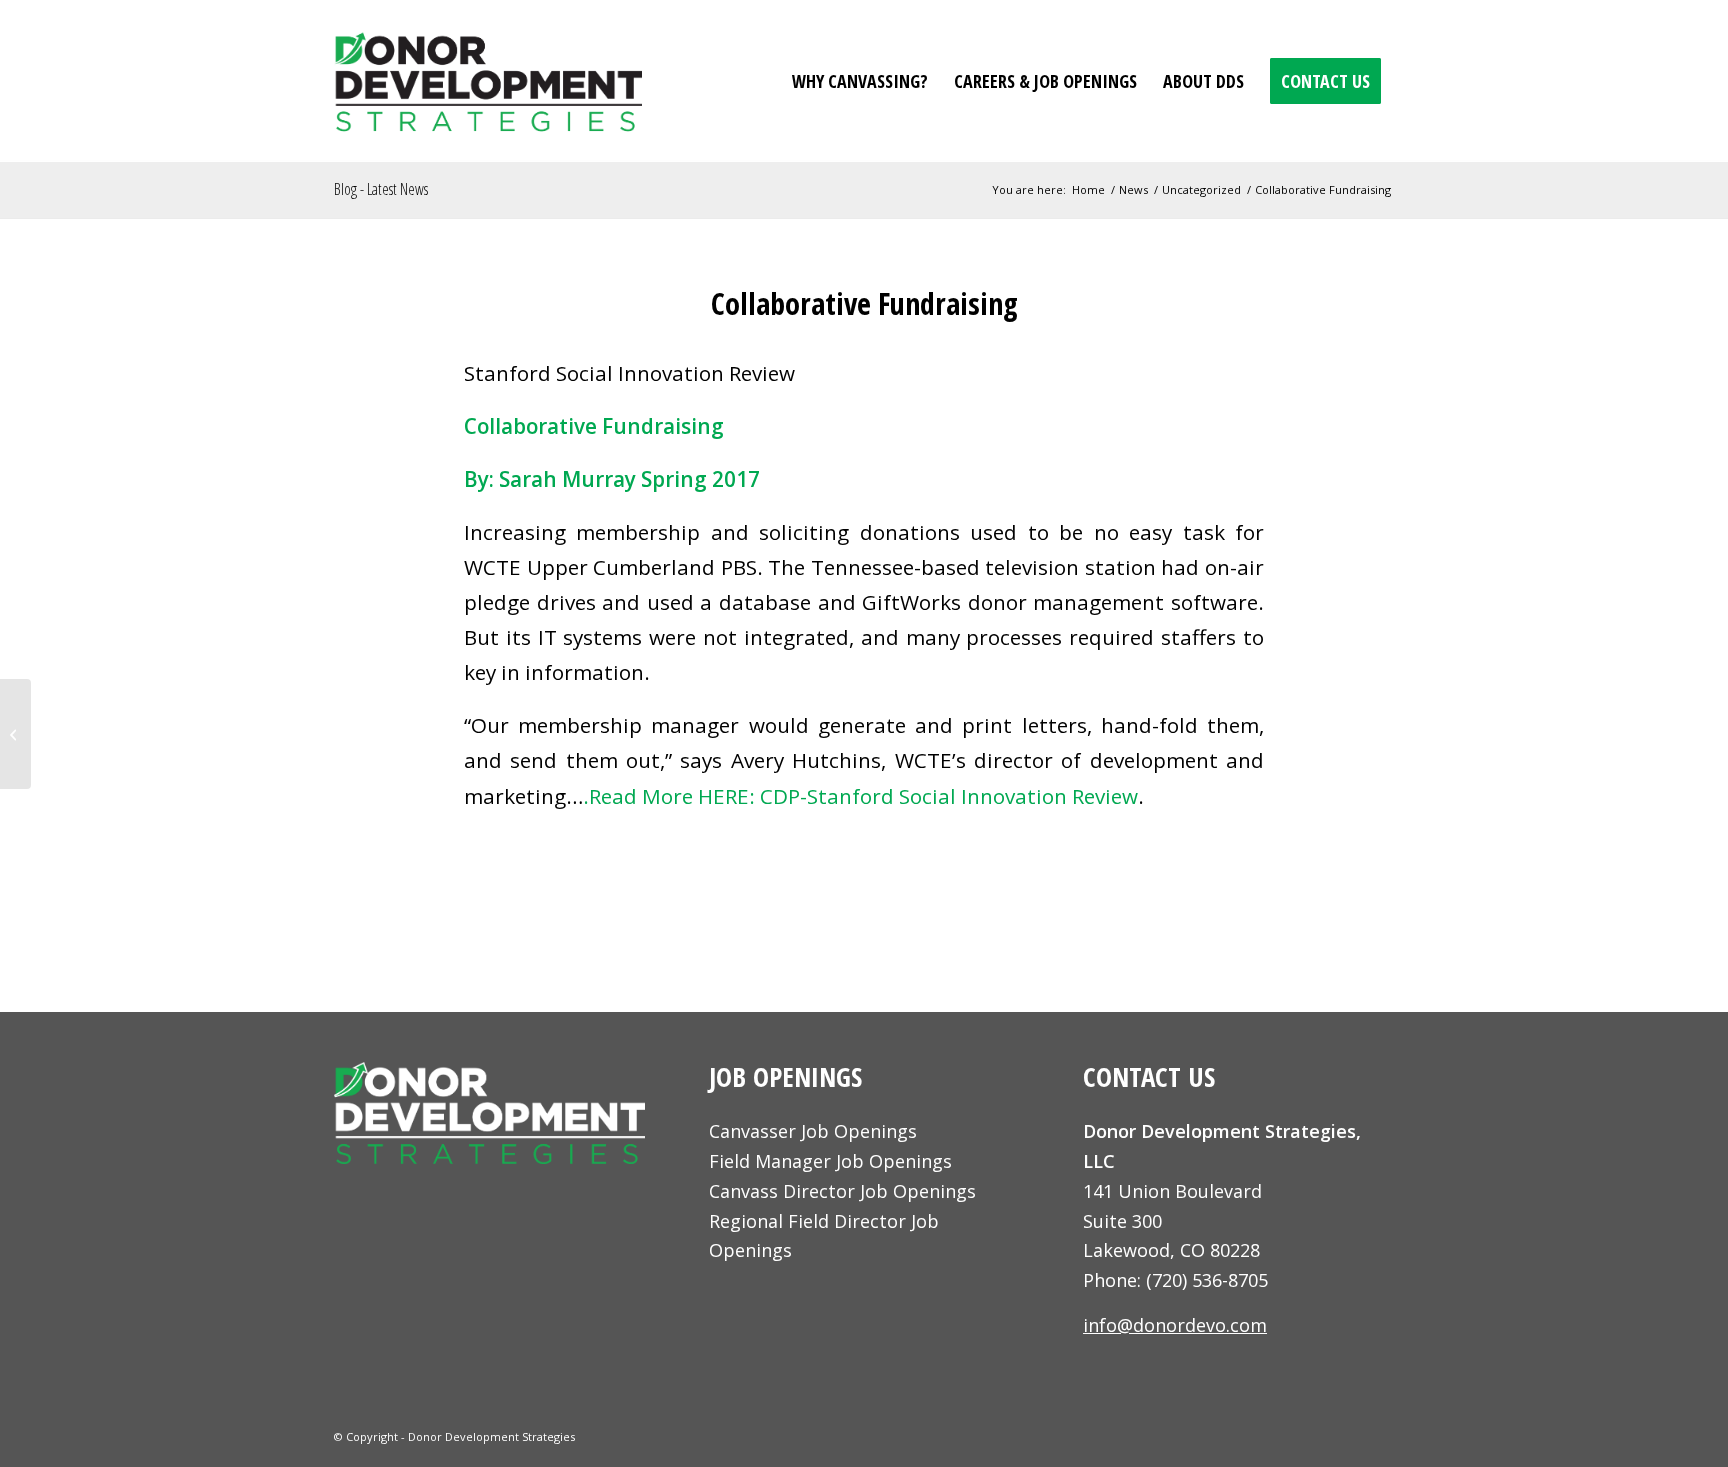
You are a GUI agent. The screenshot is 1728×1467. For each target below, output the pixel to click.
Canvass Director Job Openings (842, 1191)
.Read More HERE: (671, 796)
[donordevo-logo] (488, 81)
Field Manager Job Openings (830, 1161)
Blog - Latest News (381, 189)
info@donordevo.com (1175, 1325)
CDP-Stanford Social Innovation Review (949, 796)
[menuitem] (860, 81)
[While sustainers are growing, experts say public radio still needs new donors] (15, 734)
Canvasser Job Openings (813, 1131)
